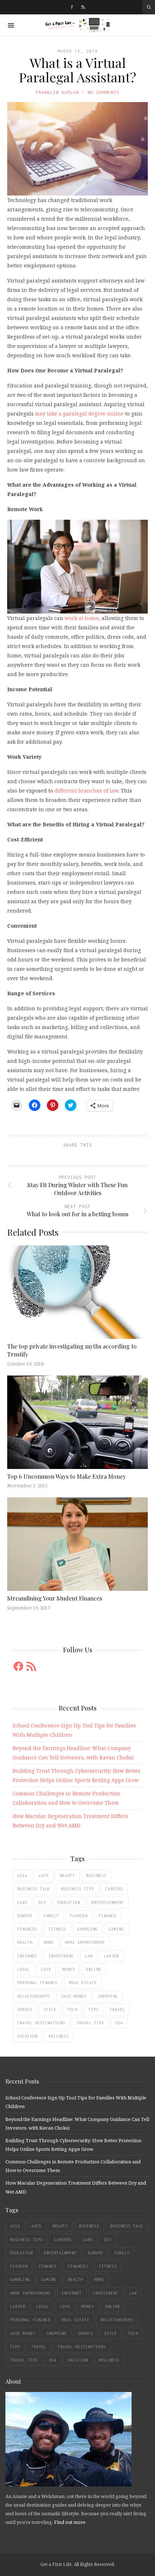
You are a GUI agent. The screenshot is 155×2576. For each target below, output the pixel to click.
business (96, 1875)
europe (25, 1916)
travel (118, 2010)
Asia (22, 1875)
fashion (79, 1916)
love (46, 1969)
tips (94, 2010)
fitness (57, 1929)
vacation (27, 2036)
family (51, 1916)
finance (108, 1916)
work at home (82, 618)
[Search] (149, 7)
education (69, 1902)
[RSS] (83, 7)
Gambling (88, 1929)
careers (114, 1889)
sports (25, 2010)
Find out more (70, 2522)
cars (22, 1902)
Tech (72, 2010)
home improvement (85, 1942)
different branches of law (86, 791)
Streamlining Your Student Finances (55, 1598)
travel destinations (41, 2023)
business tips (78, 1889)
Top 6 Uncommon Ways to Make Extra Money (67, 1476)
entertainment (108, 1902)
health (25, 1942)
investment (61, 1956)
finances (27, 1929)
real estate (83, 1983)
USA (119, 2023)
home (49, 1942)
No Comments (103, 92)
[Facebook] (72, 7)
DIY (42, 1902)
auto (44, 1875)
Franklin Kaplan (57, 92)
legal (24, 1969)
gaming (116, 1929)
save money (74, 1996)
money (69, 1969)
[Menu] (11, 25)
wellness (59, 2036)
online (94, 1969)
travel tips (90, 2023)
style (50, 2010)
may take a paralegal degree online (79, 414)
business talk (34, 1889)
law (89, 1956)
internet (27, 1956)
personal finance (37, 1983)
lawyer (111, 1956)
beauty (67, 1875)
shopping (108, 1996)
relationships (34, 1996)
